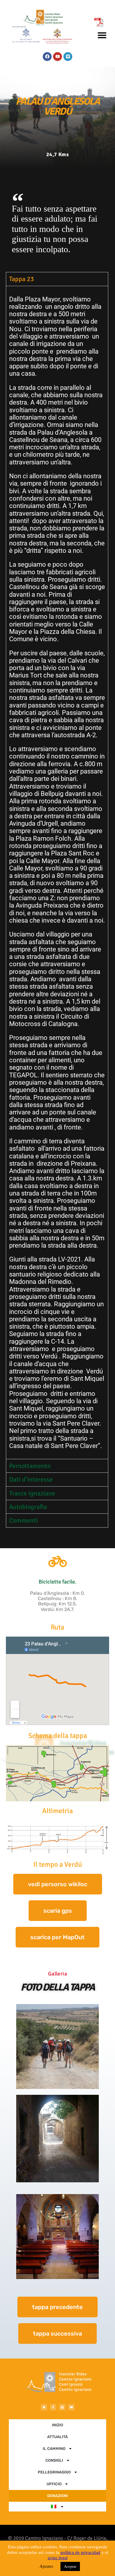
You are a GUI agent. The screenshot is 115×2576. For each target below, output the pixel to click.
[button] (102, 35)
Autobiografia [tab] (28, 1507)
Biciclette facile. (57, 1582)
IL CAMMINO (54, 2449)
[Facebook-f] (53, 2407)
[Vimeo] (68, 57)
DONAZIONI (57, 2496)
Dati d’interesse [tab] (31, 1479)
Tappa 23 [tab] (22, 279)
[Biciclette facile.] (57, 1561)
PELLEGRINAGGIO (54, 2472)
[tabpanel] (57, 873)
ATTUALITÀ (57, 2437)
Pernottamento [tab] (30, 1466)
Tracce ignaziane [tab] (32, 1493)
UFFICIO (54, 2484)
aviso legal (58, 2558)
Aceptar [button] (70, 2566)
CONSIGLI (54, 2460)
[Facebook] (47, 57)
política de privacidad (80, 2552)
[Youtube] (57, 57)
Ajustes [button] (46, 2566)
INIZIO (57, 2425)
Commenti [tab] (23, 1520)
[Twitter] (44, 2407)
